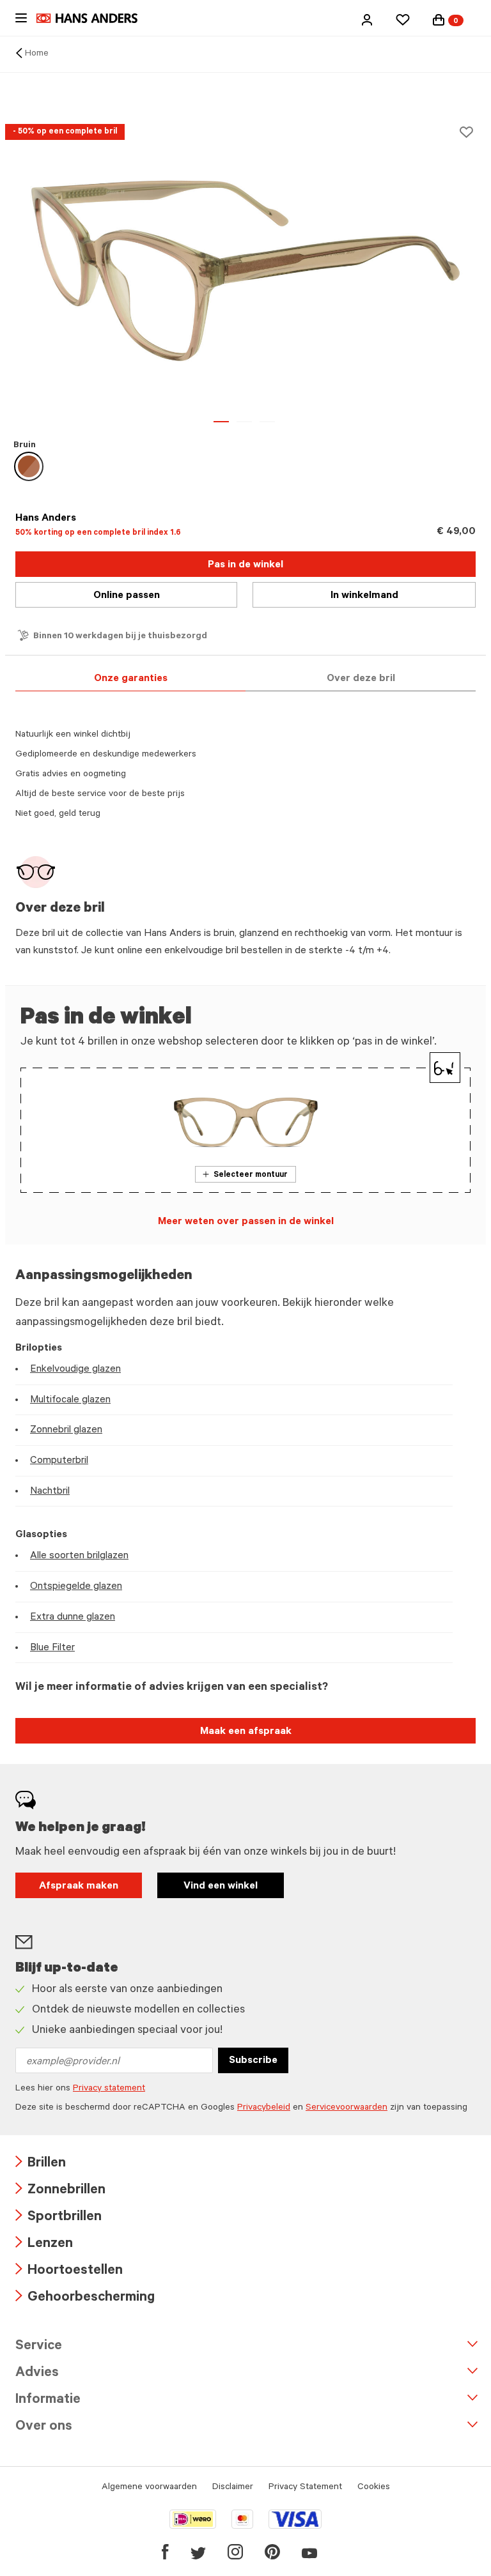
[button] (367, 20)
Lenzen (44, 2245)
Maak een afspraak (246, 1732)
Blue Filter (52, 1648)
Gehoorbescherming (85, 2298)
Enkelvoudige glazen (75, 1370)
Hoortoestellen (69, 2272)
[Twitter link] (198, 2552)
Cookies (374, 2488)
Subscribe (253, 2061)
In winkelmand (364, 596)
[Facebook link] (165, 2552)
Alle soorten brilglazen (79, 1556)
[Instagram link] (235, 2552)
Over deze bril (361, 679)
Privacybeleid (264, 2108)
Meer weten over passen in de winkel (246, 1222)
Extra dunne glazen (73, 1618)
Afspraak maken (79, 1887)
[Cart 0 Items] (439, 20)
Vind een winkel (221, 1887)
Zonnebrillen (60, 2191)
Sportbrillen (58, 2218)
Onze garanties (131, 679)
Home (37, 54)
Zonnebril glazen (66, 1430)
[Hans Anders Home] (93, 18)
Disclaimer (233, 2488)
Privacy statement (109, 2089)
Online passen (127, 596)
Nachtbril (50, 1492)
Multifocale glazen (70, 1400)
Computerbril (59, 1461)
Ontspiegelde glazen (76, 1587)
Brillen (41, 2164)
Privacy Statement (305, 2488)
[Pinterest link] (272, 2552)
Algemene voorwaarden (149, 2488)
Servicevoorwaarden (347, 2108)
